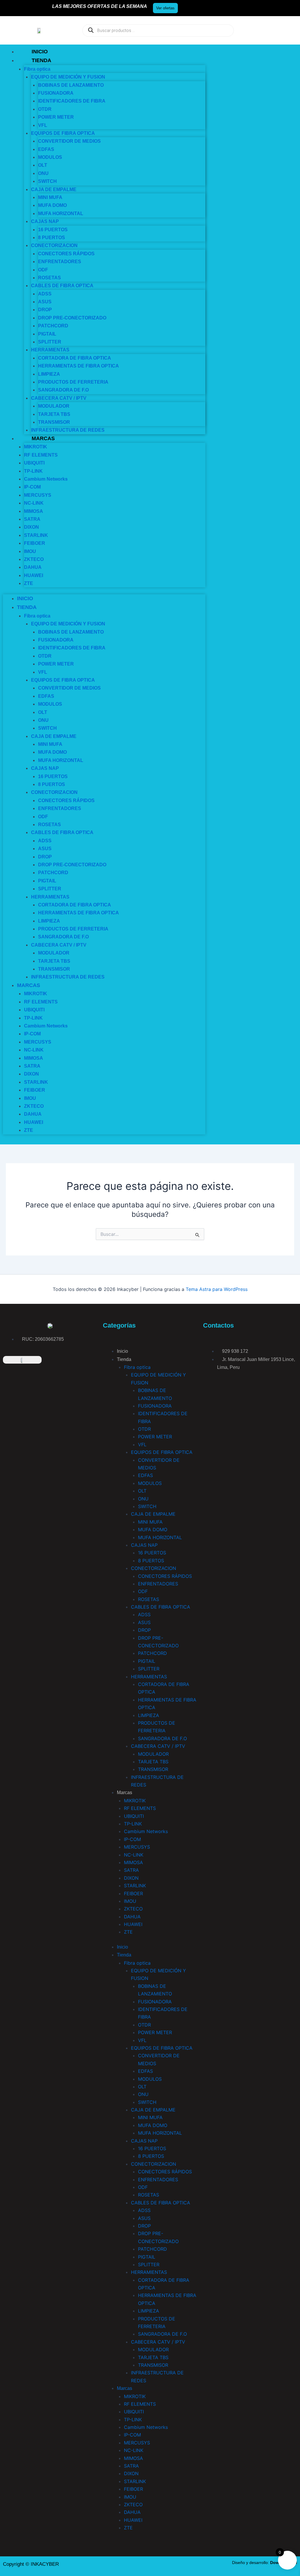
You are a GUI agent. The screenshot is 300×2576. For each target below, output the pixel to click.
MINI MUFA (150, 1522)
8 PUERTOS (151, 1561)
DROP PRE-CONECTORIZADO (72, 318)
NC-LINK (34, 503)
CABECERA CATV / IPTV (158, 1746)
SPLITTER (50, 889)
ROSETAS (149, 1599)
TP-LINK (133, 1824)
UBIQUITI (34, 463)
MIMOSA (133, 1862)
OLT (43, 165)
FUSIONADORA (155, 1406)
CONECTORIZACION (54, 245)
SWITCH (47, 181)
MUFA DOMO (52, 205)
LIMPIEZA (149, 1715)
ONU (143, 1499)
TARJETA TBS (153, 1762)
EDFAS (145, 1475)
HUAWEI (34, 575)
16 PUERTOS (152, 1553)
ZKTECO (133, 1909)
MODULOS (50, 157)
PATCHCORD (53, 326)
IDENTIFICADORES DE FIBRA (72, 101)
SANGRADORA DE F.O (63, 390)
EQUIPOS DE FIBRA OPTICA (162, 1452)
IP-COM (32, 487)
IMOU (30, 551)
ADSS (144, 1614)
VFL (43, 125)
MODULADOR (54, 406)
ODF (143, 1591)
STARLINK (135, 1886)
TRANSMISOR (153, 1769)
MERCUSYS (137, 1847)
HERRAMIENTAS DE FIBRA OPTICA (79, 366)
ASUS (45, 849)
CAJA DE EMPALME (153, 1514)
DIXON (31, 527)
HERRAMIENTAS (50, 350)
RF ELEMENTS (140, 1808)
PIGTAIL (147, 1661)
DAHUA (33, 567)
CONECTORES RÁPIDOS (165, 1576)
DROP (45, 310)
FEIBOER (35, 543)
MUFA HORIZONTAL (61, 213)
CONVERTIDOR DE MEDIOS (69, 141)
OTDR (144, 1429)
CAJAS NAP (45, 221)
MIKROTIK (36, 447)
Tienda (41, 60)
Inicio (40, 52)
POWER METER (56, 117)
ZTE (29, 583)
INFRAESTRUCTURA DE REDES (68, 430)
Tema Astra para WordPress (217, 1289)
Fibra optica (137, 1367)
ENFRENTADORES (60, 262)
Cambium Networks (46, 479)
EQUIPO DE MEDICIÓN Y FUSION (68, 77)
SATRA (131, 1870)
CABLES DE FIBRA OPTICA (62, 286)
